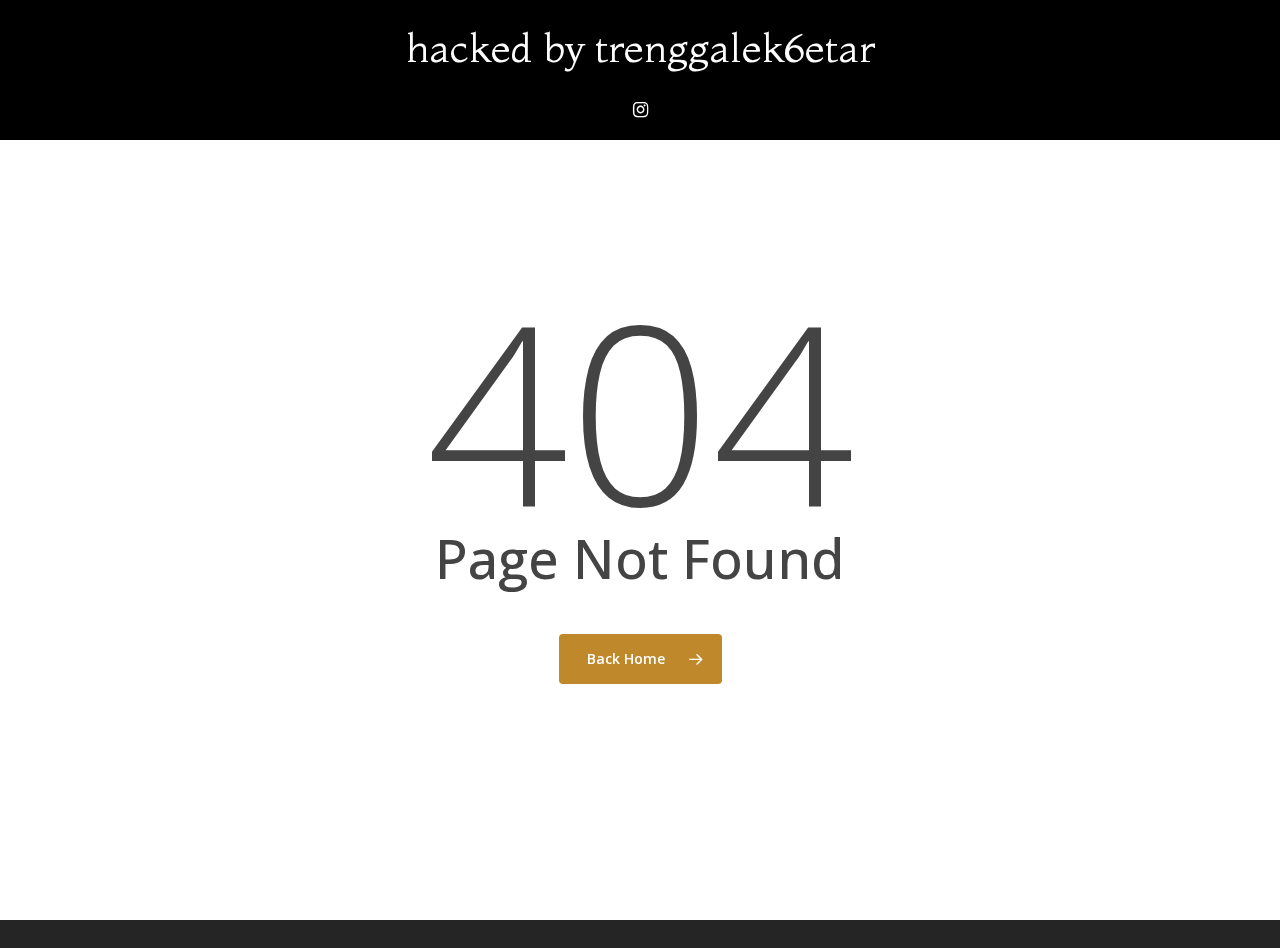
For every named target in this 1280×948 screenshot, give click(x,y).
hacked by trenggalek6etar (640, 48)
